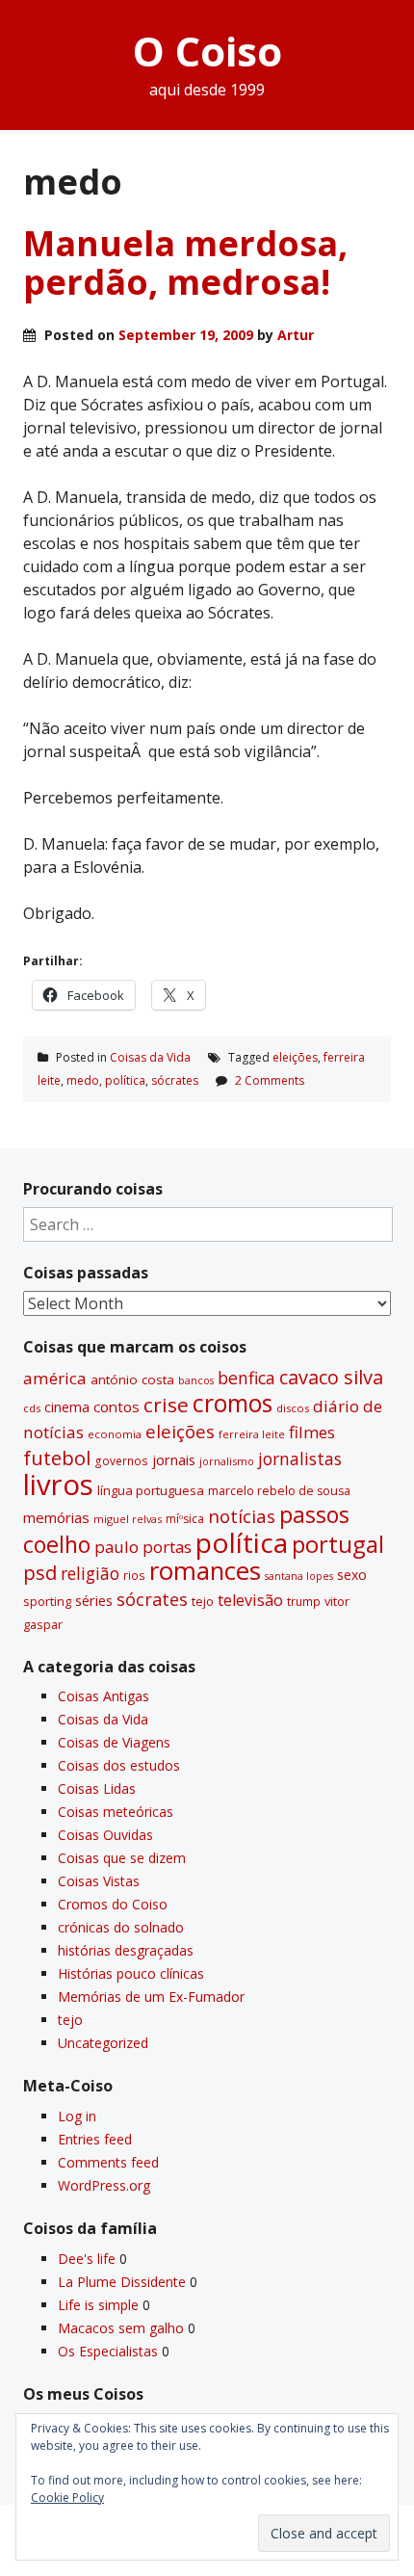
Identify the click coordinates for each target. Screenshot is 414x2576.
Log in (77, 2116)
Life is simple (98, 2305)
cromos (233, 1403)
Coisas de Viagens (114, 1742)
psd (40, 1572)
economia (115, 1434)
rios (134, 1575)
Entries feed (95, 2139)
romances (205, 1571)
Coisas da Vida (150, 1057)
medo (83, 1080)
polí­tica (125, 1080)
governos (121, 1460)
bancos (196, 1380)
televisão (250, 1600)
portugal (338, 1544)
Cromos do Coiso (113, 1904)
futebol (57, 1458)
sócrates (175, 1080)
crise (166, 1405)
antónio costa (132, 1380)
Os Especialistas (108, 2351)
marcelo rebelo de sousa (279, 1491)
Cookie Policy (67, 2497)
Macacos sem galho (121, 2328)
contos (116, 1406)
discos (293, 1408)
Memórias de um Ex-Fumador (151, 1997)
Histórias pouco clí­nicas (131, 1973)
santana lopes (299, 1576)
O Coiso (207, 51)
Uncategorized (103, 2043)
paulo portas (143, 1547)
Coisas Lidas (97, 1788)
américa (55, 1378)
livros (58, 1485)
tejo (203, 1601)
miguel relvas (128, 1519)
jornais (174, 1460)
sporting (47, 1601)
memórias (56, 1517)
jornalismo (227, 1461)
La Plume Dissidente (122, 2282)
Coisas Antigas (103, 1696)
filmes (312, 1432)
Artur (296, 335)
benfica (246, 1378)
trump (304, 1601)
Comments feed (108, 2162)
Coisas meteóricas (116, 1812)
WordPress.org (104, 2185)
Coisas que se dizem (122, 1858)
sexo (352, 1575)
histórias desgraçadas (126, 1950)
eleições (295, 1057)
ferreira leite (252, 1434)
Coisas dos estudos (119, 1765)
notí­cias (242, 1516)
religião (90, 1573)
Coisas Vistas (99, 1881)
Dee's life (87, 2259)
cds (32, 1408)
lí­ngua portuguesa (151, 1490)
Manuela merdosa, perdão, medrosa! (185, 263)
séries (94, 1601)
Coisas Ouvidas (105, 1835)
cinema (67, 1407)
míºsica (185, 1519)
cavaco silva (331, 1377)
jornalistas (300, 1459)
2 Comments (270, 1080)
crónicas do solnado (121, 1927)
